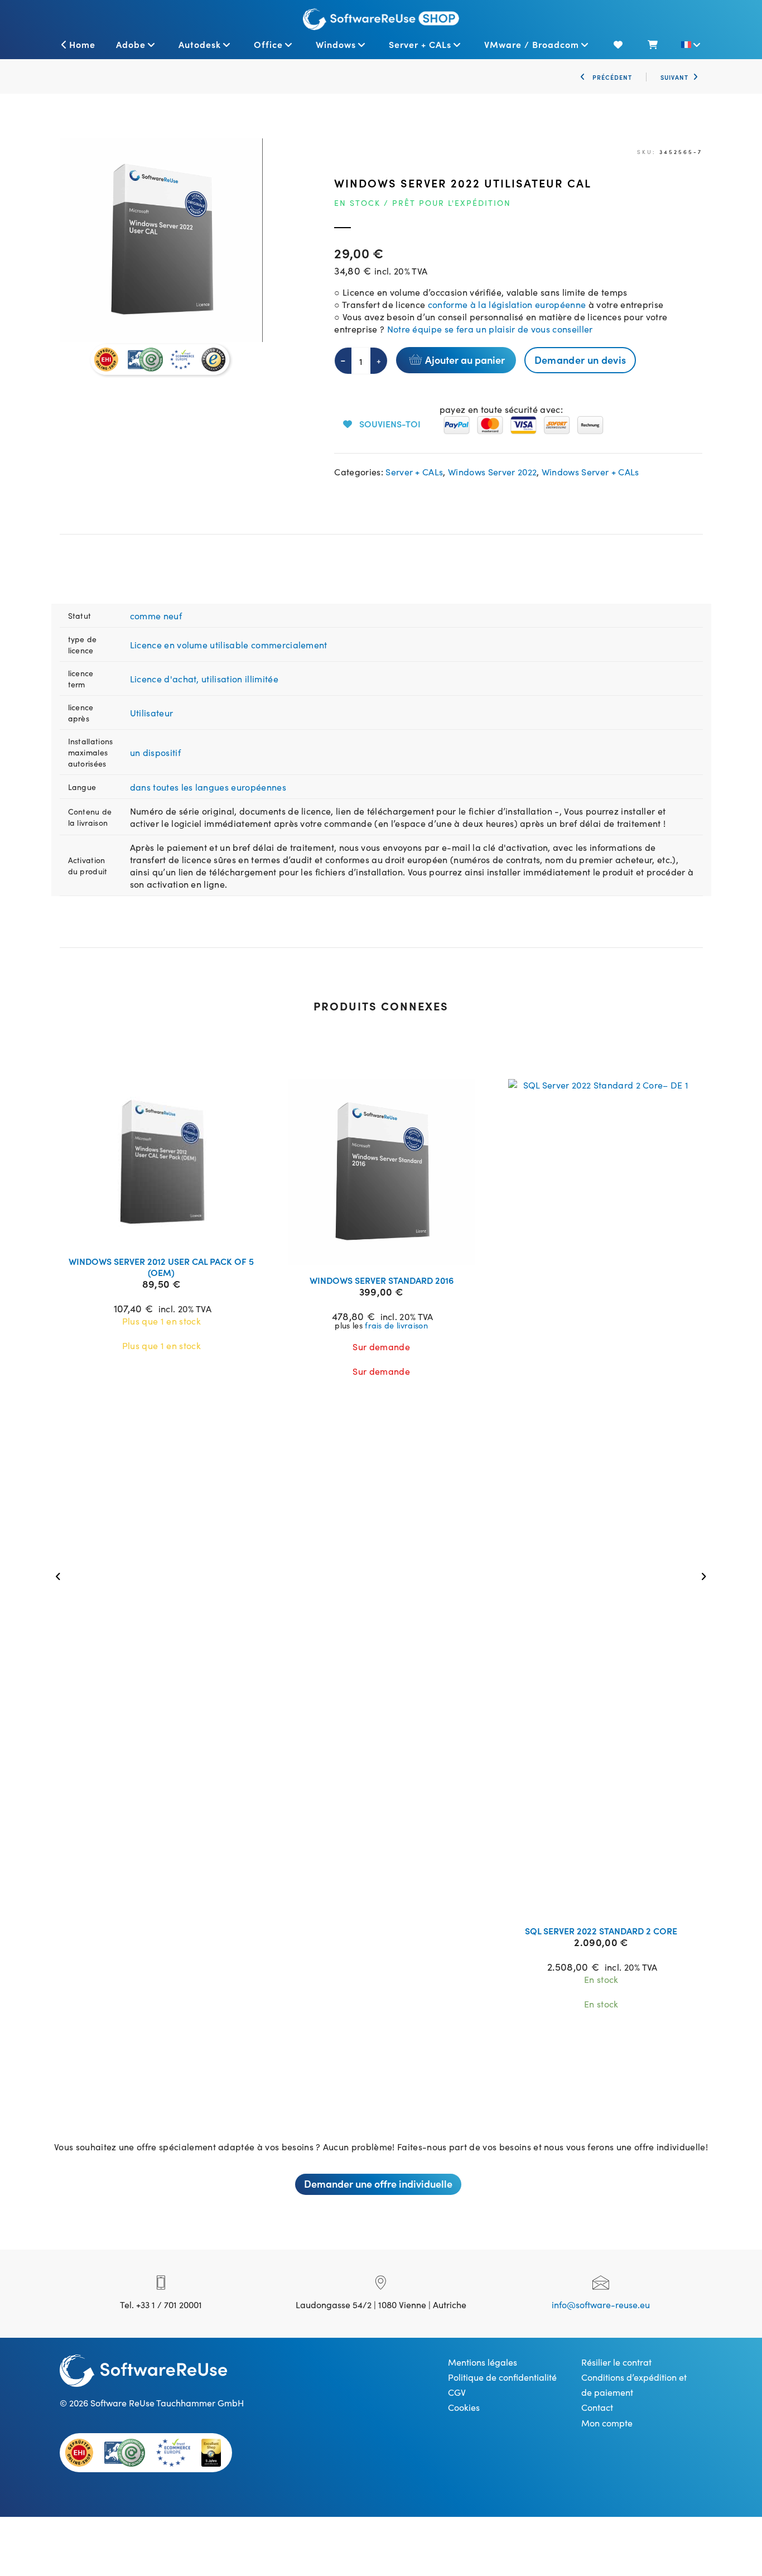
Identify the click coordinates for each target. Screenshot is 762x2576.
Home (82, 44)
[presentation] (61, 1575)
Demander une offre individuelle (378, 2183)
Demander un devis (580, 360)
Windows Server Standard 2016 (382, 1280)
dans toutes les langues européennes (208, 787)
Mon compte (607, 2423)
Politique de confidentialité (502, 2377)
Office (268, 44)
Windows (336, 44)
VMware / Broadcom (532, 44)
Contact (597, 2407)
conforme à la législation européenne (507, 304)
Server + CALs (420, 44)
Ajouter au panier (465, 360)
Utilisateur (152, 712)
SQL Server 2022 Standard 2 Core (601, 1930)
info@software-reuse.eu (601, 2304)
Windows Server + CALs (590, 471)
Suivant (674, 77)
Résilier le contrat (616, 2362)
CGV (457, 2392)
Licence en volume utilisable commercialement (229, 644)
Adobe (131, 44)
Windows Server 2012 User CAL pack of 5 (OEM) (161, 1267)
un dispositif (155, 752)
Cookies (464, 2407)
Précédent (611, 77)
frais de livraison (396, 1325)
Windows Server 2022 (492, 471)
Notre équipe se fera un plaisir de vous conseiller (488, 329)
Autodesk (200, 44)
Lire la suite (168, 1233)
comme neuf (156, 615)
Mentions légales (483, 2362)
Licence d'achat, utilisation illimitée (204, 678)
